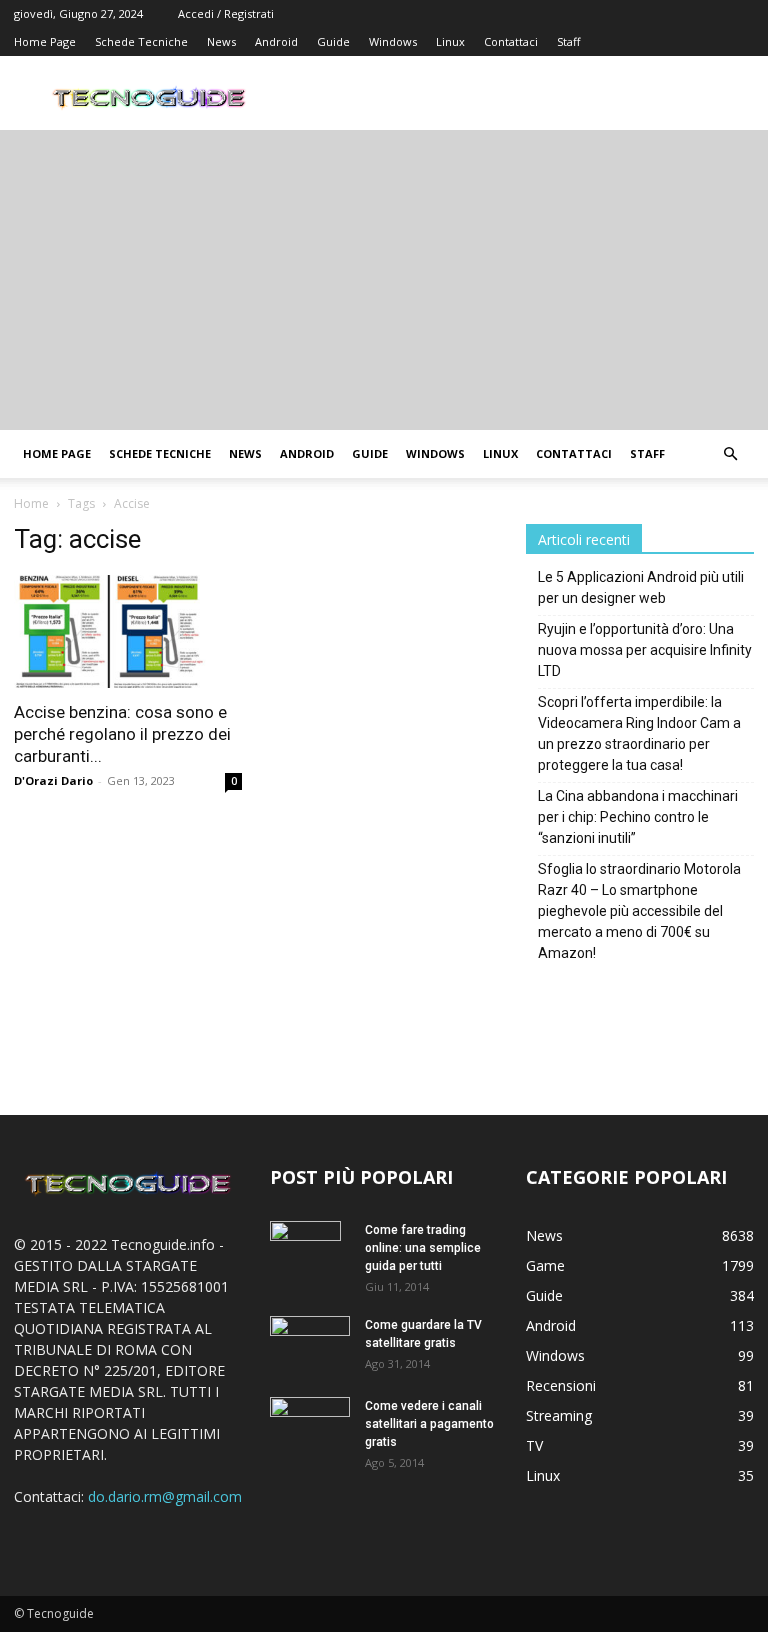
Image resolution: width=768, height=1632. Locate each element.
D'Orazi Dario (53, 780)
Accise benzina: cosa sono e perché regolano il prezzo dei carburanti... (122, 734)
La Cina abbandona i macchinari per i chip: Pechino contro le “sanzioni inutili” (638, 817)
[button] (730, 454)
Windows (393, 41)
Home (31, 503)
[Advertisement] (384, 280)
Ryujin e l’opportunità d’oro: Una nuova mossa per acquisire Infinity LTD (645, 650)
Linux (450, 41)
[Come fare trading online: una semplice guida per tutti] (310, 1256)
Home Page (45, 41)
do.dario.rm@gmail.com (165, 1496)
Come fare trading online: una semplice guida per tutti (423, 1248)
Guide (333, 41)
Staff (568, 41)
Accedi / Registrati (226, 13)
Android (276, 41)
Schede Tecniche (141, 41)
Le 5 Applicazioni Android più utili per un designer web (641, 587)
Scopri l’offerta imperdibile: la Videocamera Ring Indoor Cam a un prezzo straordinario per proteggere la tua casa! (639, 733)
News (221, 41)
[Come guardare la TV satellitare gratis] (310, 1342)
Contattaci (511, 41)
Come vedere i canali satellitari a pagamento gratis (429, 1424)
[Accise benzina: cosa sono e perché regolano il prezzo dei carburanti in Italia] (128, 631)
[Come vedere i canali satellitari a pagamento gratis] (310, 1422)
